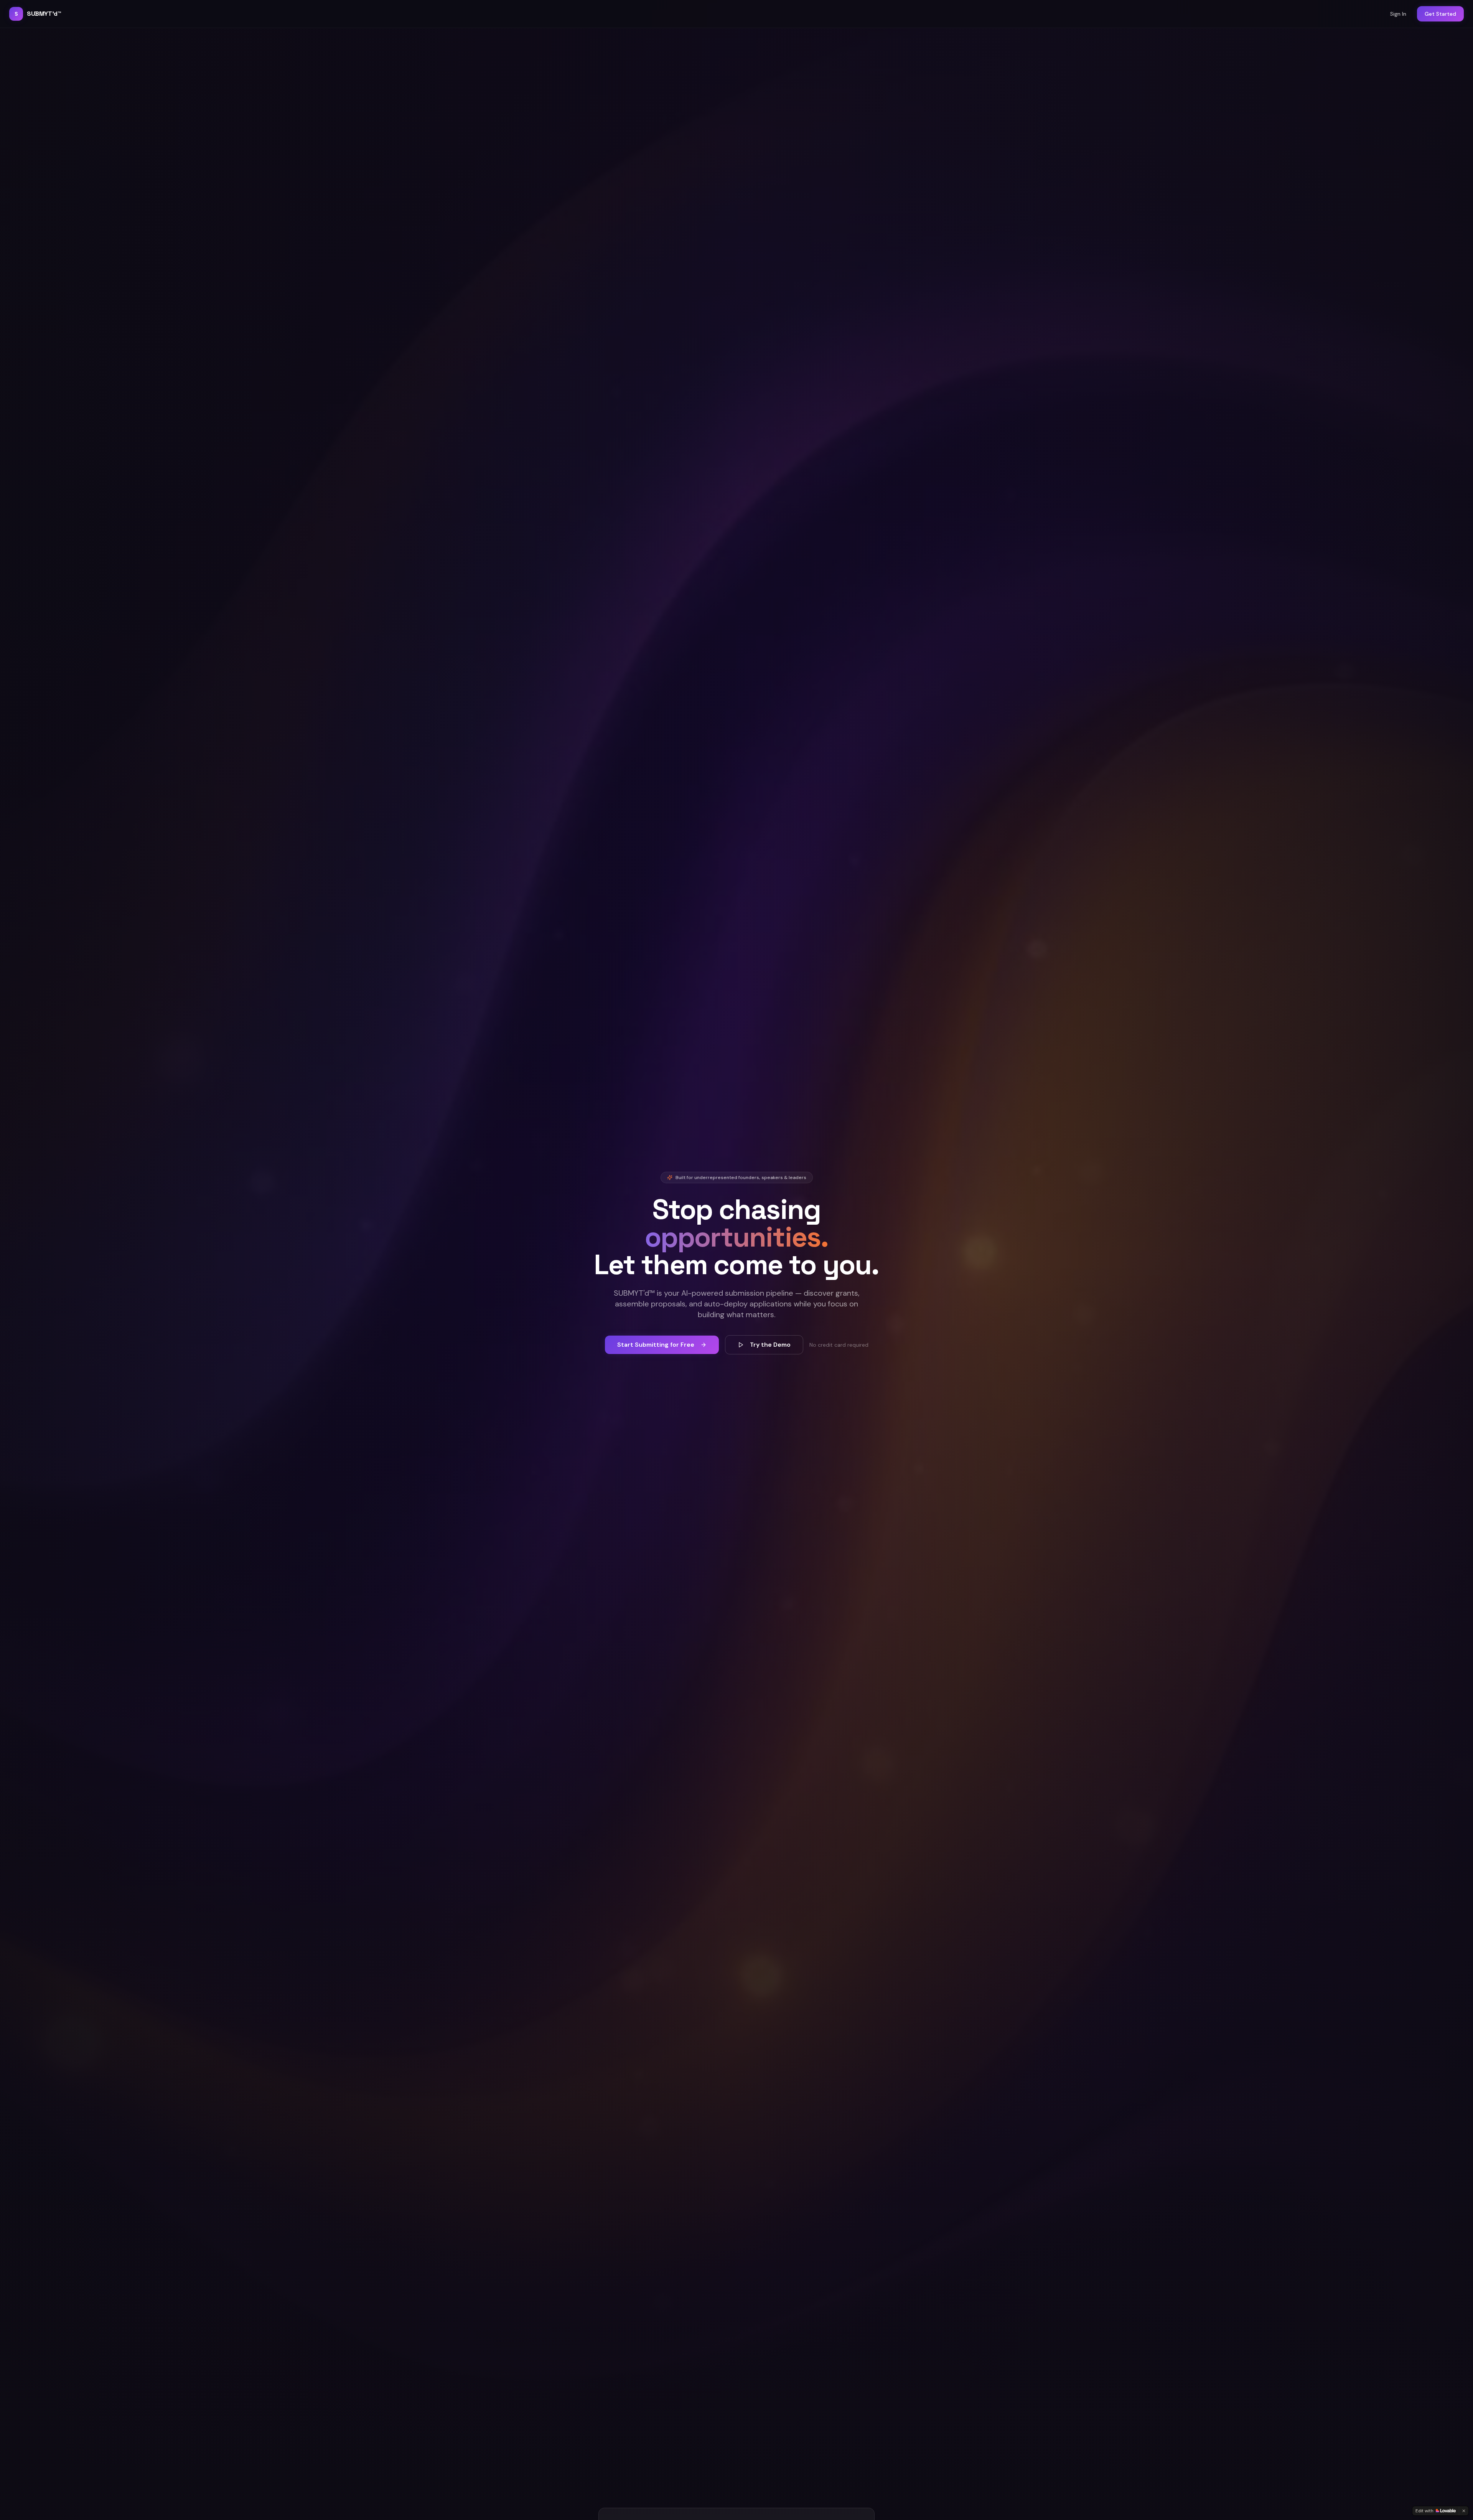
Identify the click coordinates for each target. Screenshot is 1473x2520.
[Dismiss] (1464, 2511)
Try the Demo (770, 1345)
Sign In (1398, 14)
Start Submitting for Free (656, 1345)
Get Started (1440, 14)
